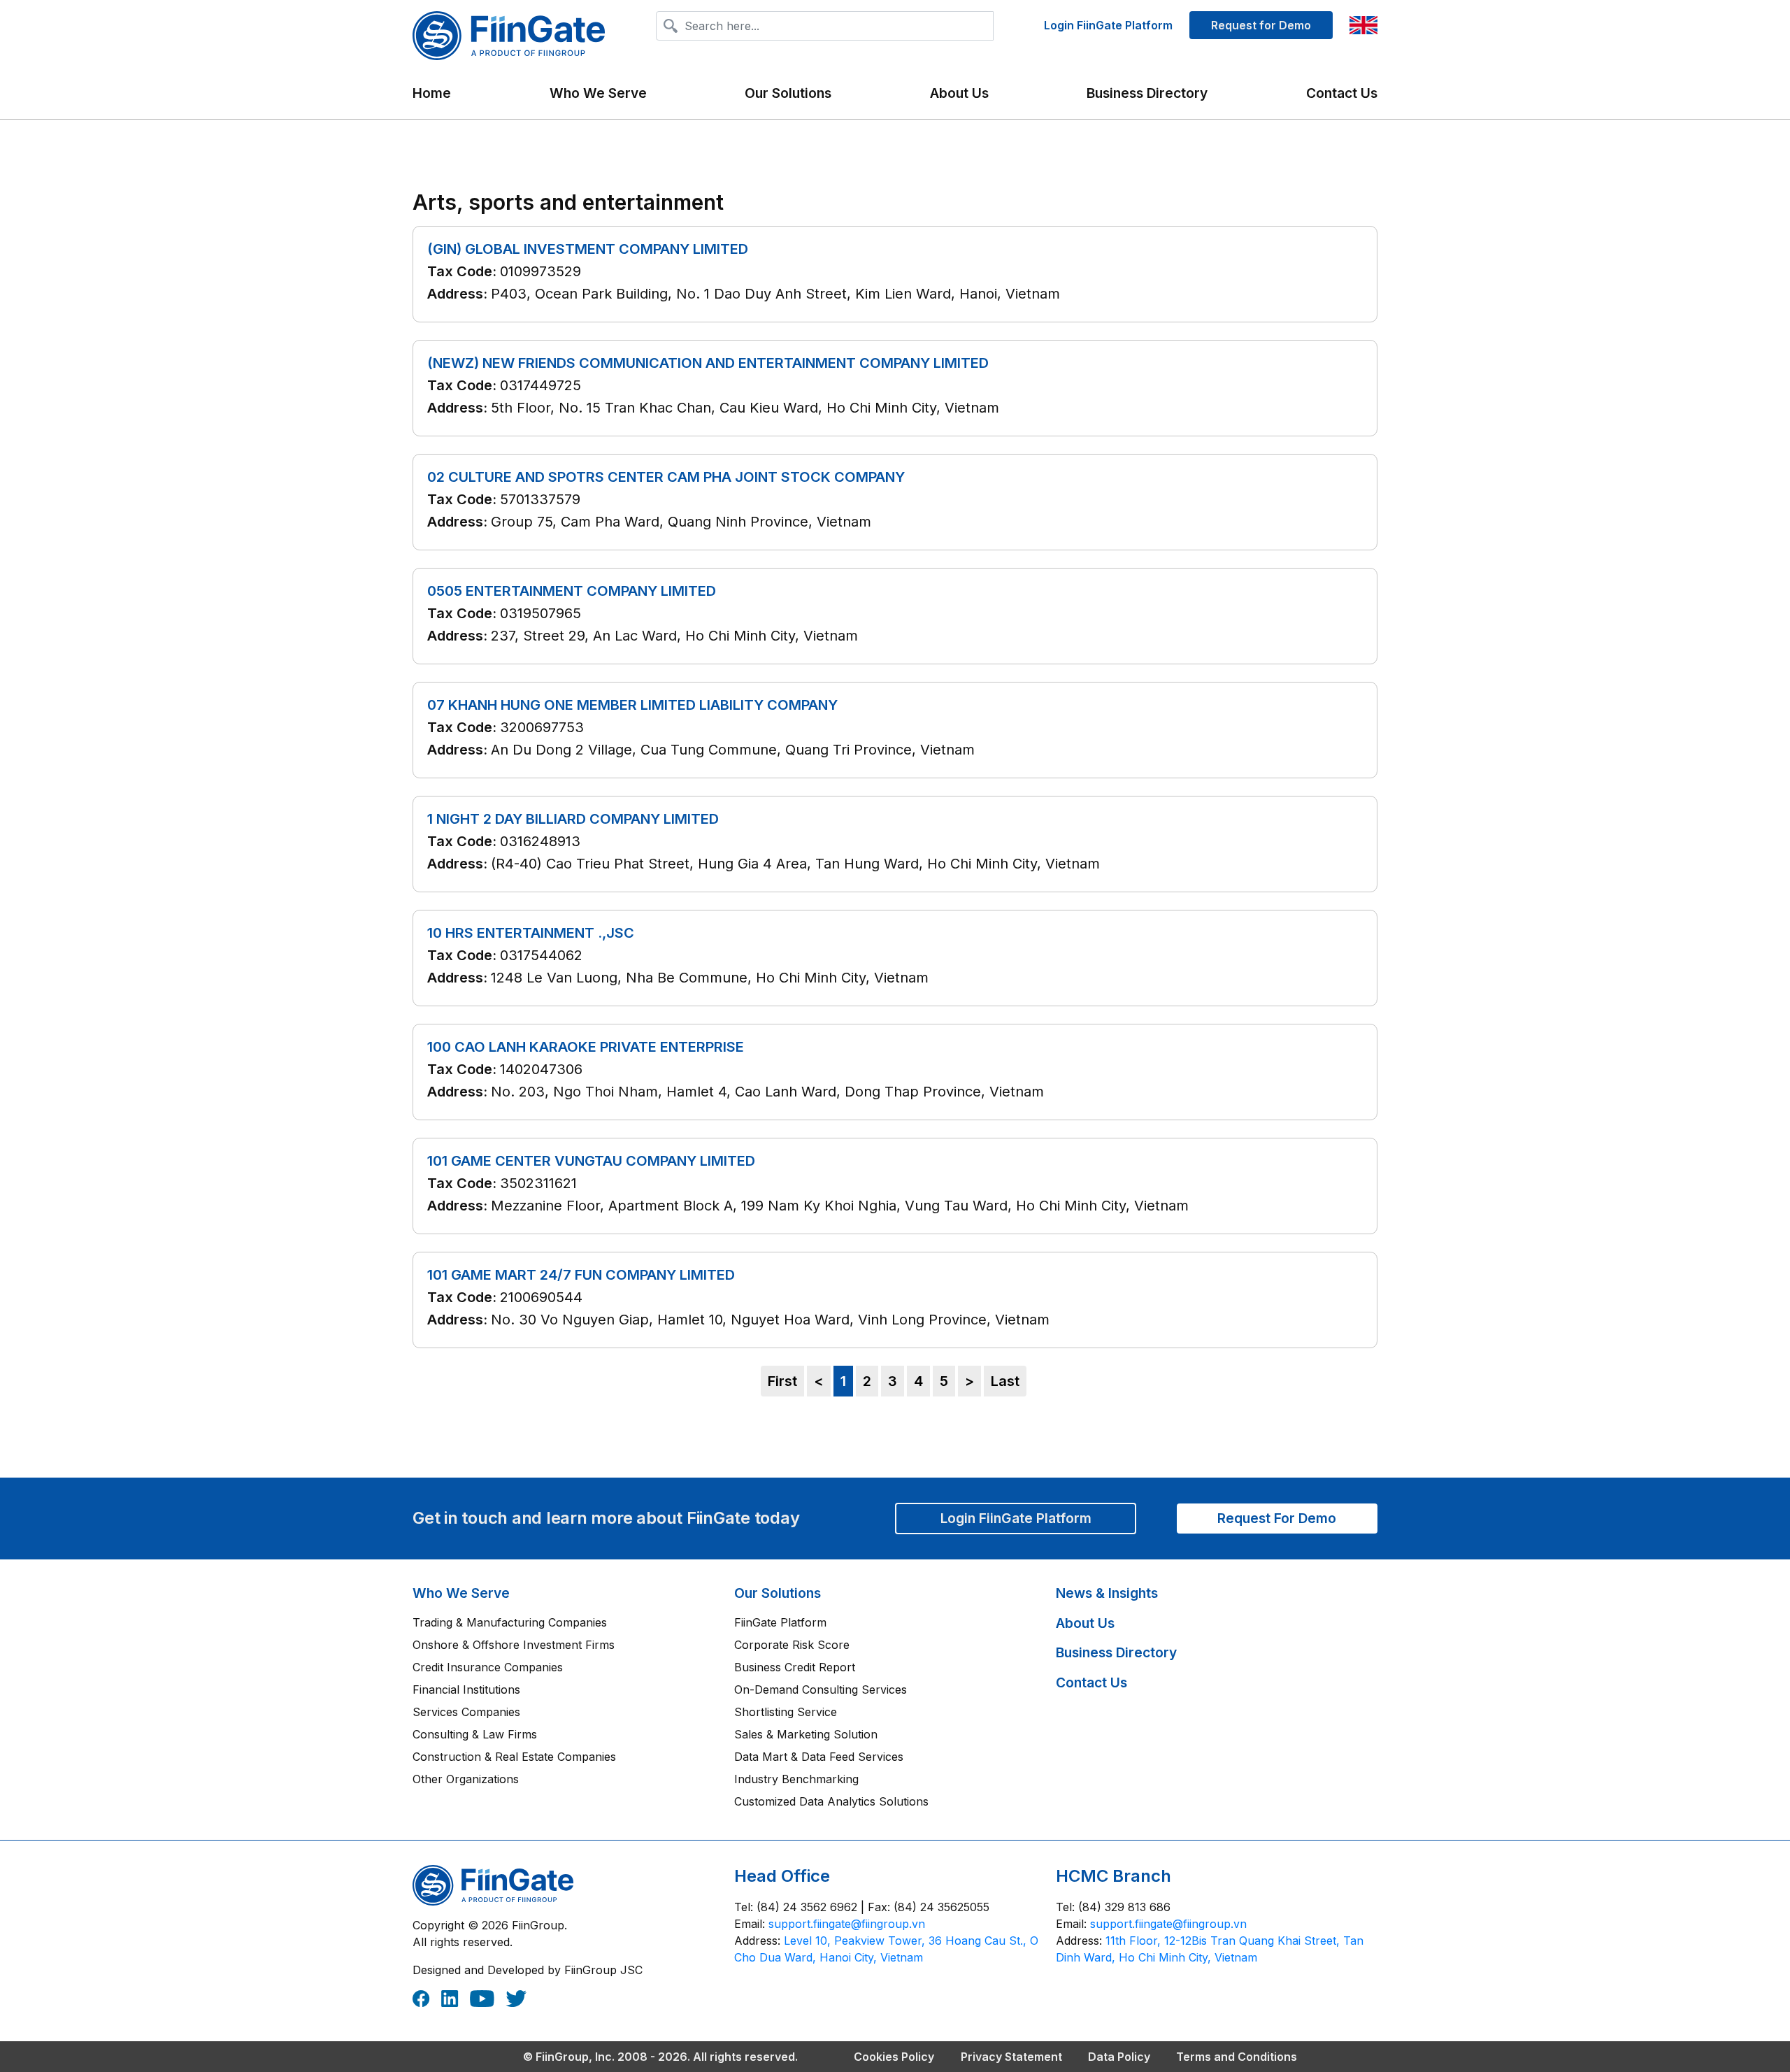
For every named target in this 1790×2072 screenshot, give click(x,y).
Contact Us (1342, 93)
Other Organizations (466, 1779)
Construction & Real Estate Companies (514, 1757)
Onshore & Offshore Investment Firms (514, 1645)
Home (432, 93)
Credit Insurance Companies (488, 1667)
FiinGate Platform (780, 1622)
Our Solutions (778, 1593)
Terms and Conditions (1237, 2057)
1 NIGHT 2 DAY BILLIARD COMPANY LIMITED (573, 819)
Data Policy (1119, 2057)
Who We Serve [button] (598, 93)
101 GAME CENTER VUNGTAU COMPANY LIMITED (591, 1161)
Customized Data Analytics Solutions (831, 1801)
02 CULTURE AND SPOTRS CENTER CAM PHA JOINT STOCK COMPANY (666, 477)
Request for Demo (1261, 25)
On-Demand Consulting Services (821, 1689)
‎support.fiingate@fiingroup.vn (847, 1924)
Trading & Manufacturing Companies (510, 1622)
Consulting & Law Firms (475, 1734)
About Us (959, 93)
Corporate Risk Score (792, 1645)
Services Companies (466, 1712)
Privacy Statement (1011, 2057)
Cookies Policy (894, 2057)
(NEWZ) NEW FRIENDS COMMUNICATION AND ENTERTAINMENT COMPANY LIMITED (708, 363)
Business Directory (1147, 93)
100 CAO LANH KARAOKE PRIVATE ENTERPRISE (586, 1047)
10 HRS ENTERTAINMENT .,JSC (531, 933)
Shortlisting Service (786, 1712)
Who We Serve (461, 1593)
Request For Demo (1277, 1518)
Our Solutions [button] (788, 93)
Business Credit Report (795, 1667)
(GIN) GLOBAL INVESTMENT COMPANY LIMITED (588, 249)
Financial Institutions (466, 1689)
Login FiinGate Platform (1108, 25)
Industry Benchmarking (796, 1779)
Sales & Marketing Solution (806, 1734)
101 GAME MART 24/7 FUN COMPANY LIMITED (581, 1275)
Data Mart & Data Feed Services (819, 1757)
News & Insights (1107, 1593)
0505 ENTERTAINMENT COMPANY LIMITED (572, 591)
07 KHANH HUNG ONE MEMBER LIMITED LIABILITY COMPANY (632, 705)
